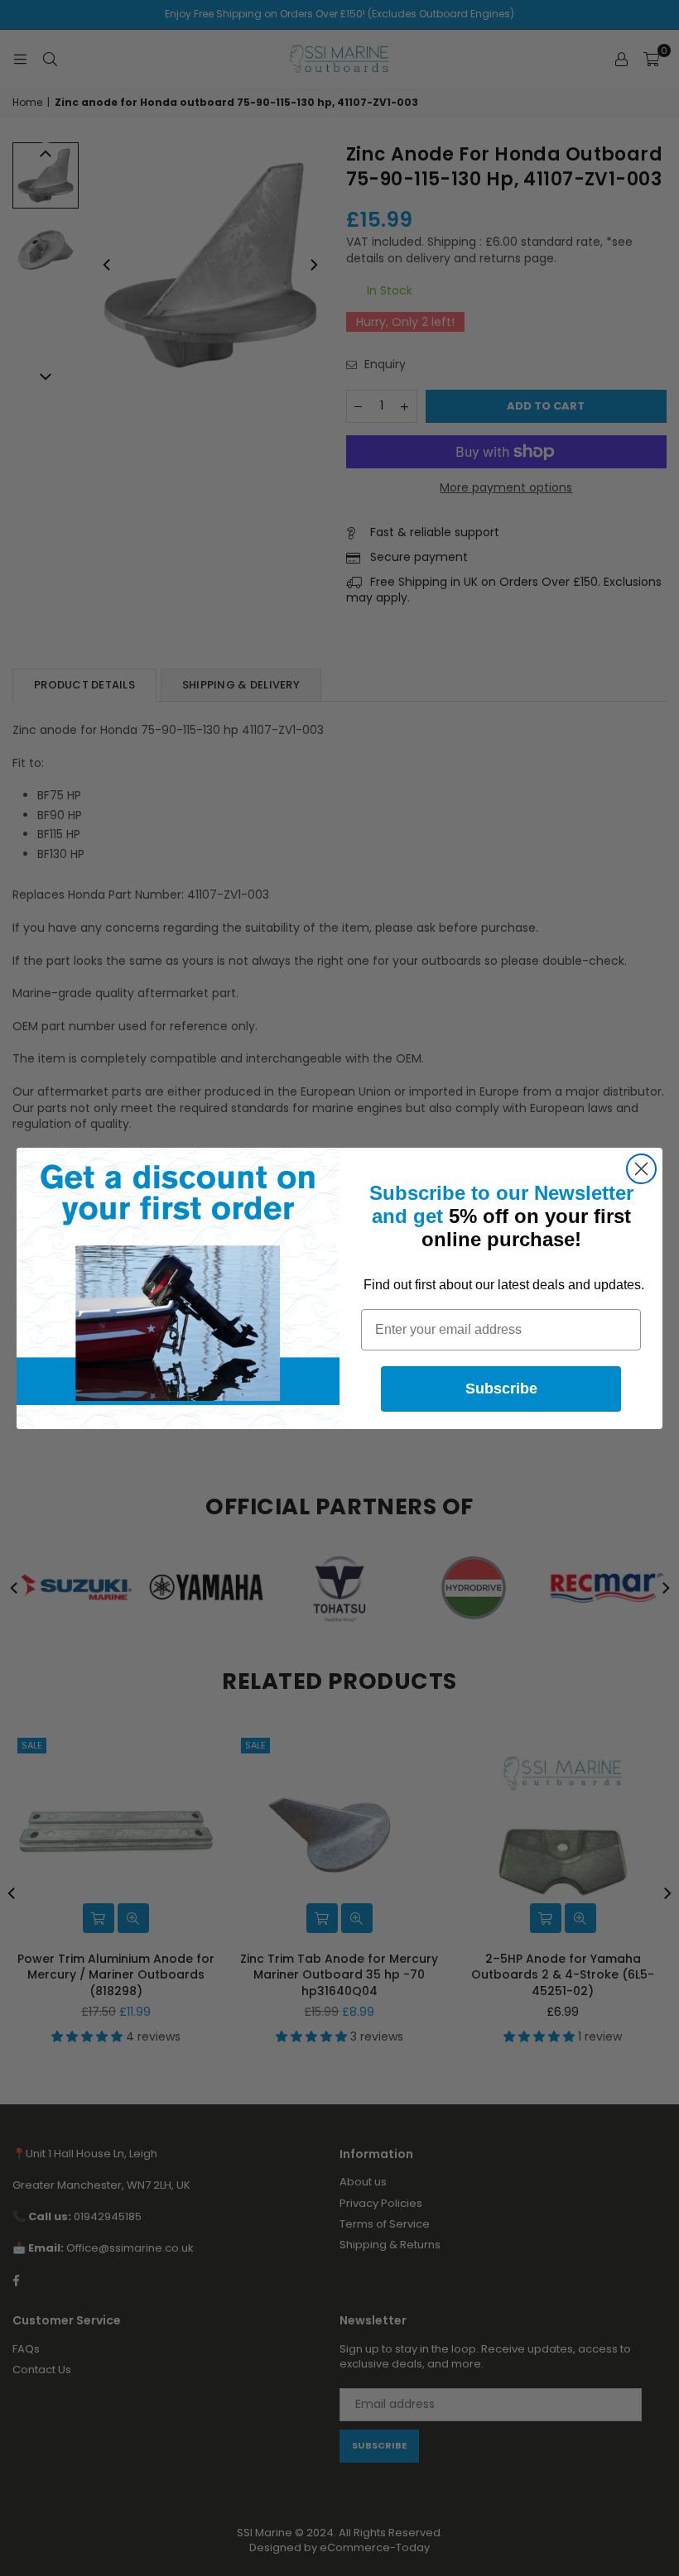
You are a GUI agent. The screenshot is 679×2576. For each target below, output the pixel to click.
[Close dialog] (641, 1169)
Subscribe (501, 1389)
